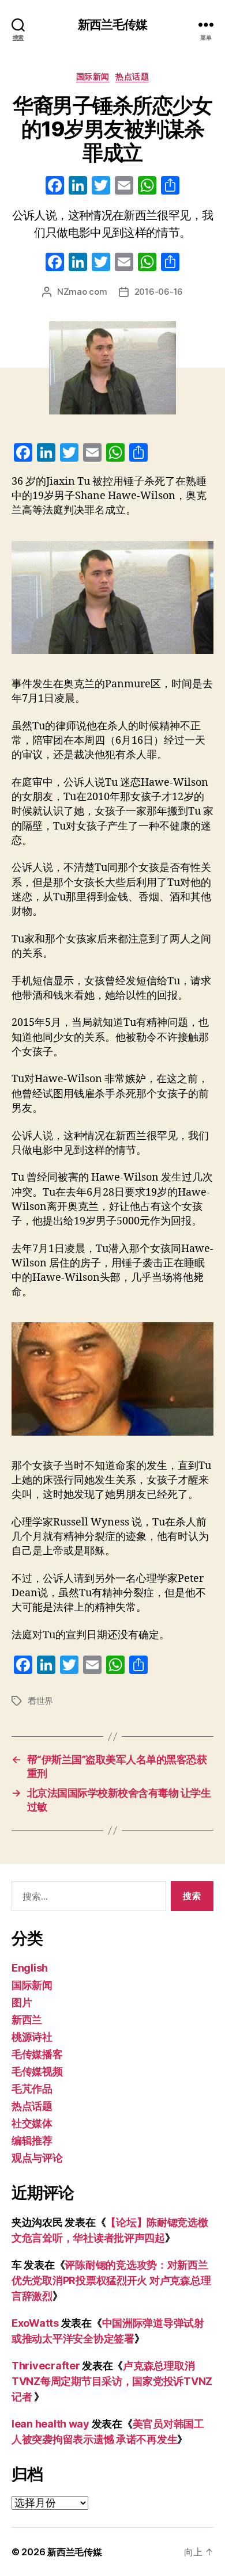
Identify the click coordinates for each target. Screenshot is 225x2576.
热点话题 (132, 76)
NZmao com (82, 292)
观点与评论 (37, 2158)
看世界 (40, 1701)
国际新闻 (93, 76)
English (30, 1968)
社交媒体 (32, 2123)
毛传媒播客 (37, 2054)
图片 (22, 2002)
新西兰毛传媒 (113, 24)
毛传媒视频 (37, 2071)
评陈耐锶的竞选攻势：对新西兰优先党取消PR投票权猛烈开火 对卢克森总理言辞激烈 (111, 2280)
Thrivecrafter (46, 2366)
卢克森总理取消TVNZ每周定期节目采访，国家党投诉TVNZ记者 (112, 2381)
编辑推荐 (32, 2141)
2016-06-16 (159, 292)
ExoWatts (35, 2323)
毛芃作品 (32, 2089)
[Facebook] (55, 187)
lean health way (50, 2424)
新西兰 (27, 2020)
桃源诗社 (32, 2037)
